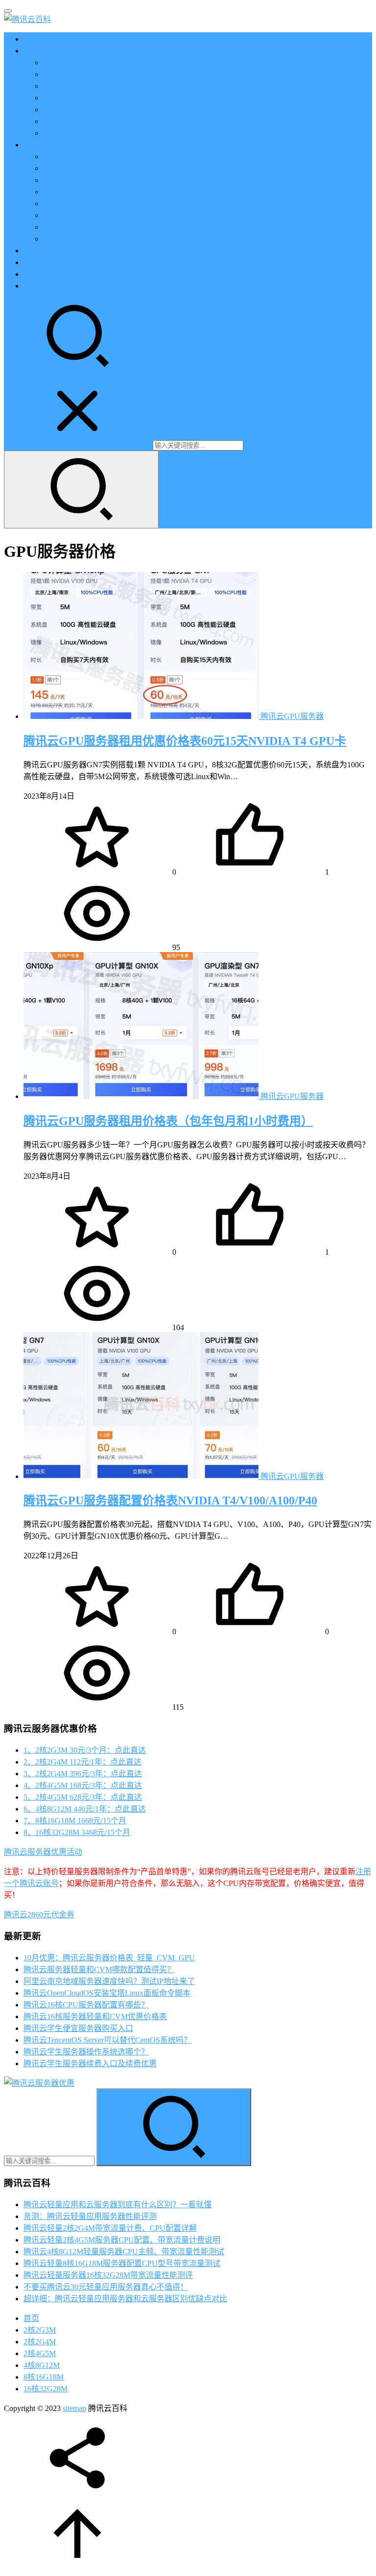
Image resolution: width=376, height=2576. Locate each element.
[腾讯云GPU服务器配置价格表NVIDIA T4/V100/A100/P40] (142, 1476)
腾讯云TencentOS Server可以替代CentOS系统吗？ (107, 2040)
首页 (31, 39)
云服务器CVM (48, 51)
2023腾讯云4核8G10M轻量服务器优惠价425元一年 (130, 215)
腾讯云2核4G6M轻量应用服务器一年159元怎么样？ (132, 203)
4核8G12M (42, 2365)
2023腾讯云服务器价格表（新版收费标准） (117, 62)
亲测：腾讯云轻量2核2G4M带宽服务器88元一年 (126, 192)
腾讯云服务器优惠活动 (43, 1852)
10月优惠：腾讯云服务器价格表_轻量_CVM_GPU (109, 1958)
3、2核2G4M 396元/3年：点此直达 (83, 1774)
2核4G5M (40, 2353)
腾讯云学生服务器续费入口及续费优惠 (90, 2063)
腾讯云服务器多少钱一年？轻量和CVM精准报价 (127, 168)
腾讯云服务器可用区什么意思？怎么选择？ (117, 133)
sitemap (74, 2408)
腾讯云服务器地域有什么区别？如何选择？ (117, 121)
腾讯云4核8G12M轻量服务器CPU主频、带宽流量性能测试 (124, 2252)
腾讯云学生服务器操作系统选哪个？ (86, 2052)
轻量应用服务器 (51, 145)
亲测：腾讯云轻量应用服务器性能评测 (90, 2216)
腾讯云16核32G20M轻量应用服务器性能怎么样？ (128, 239)
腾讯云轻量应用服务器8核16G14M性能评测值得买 (130, 227)
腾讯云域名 (43, 286)
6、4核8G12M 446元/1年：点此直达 (85, 1809)
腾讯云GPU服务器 (292, 716)
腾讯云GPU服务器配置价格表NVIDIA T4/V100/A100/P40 (170, 1501)
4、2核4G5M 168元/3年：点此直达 (83, 1785)
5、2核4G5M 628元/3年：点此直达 (83, 1797)
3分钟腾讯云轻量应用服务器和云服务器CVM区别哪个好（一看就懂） (164, 74)
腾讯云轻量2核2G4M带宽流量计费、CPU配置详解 (110, 2228)
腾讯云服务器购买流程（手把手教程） (110, 98)
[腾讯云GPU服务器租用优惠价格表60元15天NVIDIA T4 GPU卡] (142, 716)
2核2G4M (40, 2342)
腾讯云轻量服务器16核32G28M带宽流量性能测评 (108, 2275)
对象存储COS (47, 262)
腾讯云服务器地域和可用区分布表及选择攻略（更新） (137, 109)
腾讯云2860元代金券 (39, 1915)
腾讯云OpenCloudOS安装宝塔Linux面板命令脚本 (107, 1993)
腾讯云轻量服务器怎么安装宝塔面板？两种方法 (125, 180)
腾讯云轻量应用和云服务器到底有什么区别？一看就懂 (117, 2205)
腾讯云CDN (44, 274)
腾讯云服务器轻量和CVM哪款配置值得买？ (99, 1969)
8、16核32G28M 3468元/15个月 (77, 1832)
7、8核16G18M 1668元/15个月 (75, 1821)
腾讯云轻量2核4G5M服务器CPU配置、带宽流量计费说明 (122, 2240)
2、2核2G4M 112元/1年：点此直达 (82, 1762)
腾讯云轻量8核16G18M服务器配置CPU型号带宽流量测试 (122, 2263)
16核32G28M (46, 2389)
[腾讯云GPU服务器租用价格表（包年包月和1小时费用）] (142, 1096)
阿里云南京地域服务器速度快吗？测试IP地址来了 (109, 1981)
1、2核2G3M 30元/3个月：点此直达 (85, 1750)
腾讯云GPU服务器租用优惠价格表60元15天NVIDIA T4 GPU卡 (185, 741)
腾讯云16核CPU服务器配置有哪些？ (86, 2005)
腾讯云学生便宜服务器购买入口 (78, 2028)
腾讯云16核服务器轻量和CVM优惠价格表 (95, 2016)
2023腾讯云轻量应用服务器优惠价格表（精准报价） (133, 156)
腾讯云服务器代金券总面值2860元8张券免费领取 (127, 86)
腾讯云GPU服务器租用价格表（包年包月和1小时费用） (168, 1121)
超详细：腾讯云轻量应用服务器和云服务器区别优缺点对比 (125, 2299)
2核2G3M (40, 2330)
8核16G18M (44, 2377)
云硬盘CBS (43, 250)
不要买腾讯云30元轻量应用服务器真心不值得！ (106, 2287)
